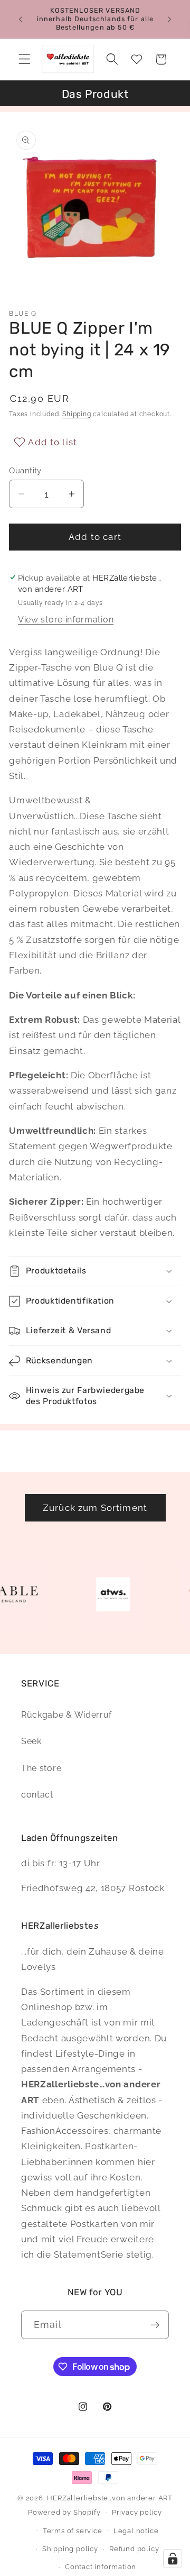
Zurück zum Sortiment (95, 1508)
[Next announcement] (169, 19)
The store (41, 1768)
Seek (31, 1741)
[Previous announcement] (21, 19)
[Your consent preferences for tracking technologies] (173, 2559)
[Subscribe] (155, 2325)
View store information (66, 620)
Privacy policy (137, 2512)
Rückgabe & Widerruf (66, 1715)
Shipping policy (70, 2549)
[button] (25, 59)
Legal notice (136, 2531)
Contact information (101, 2567)
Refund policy (134, 2549)
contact (37, 1795)
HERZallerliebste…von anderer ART (110, 2498)
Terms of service (73, 2531)
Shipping (77, 414)
